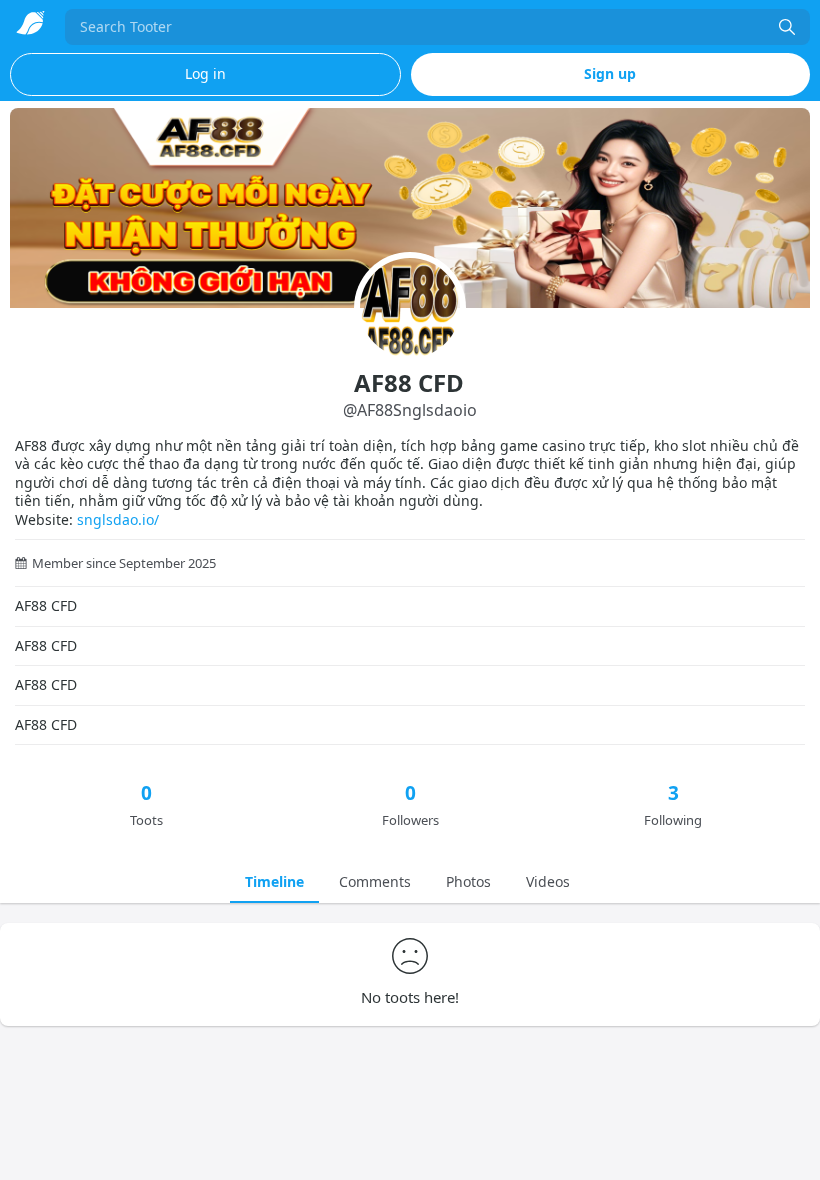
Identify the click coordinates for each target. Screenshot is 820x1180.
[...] (787, 27)
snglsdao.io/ (118, 519)
